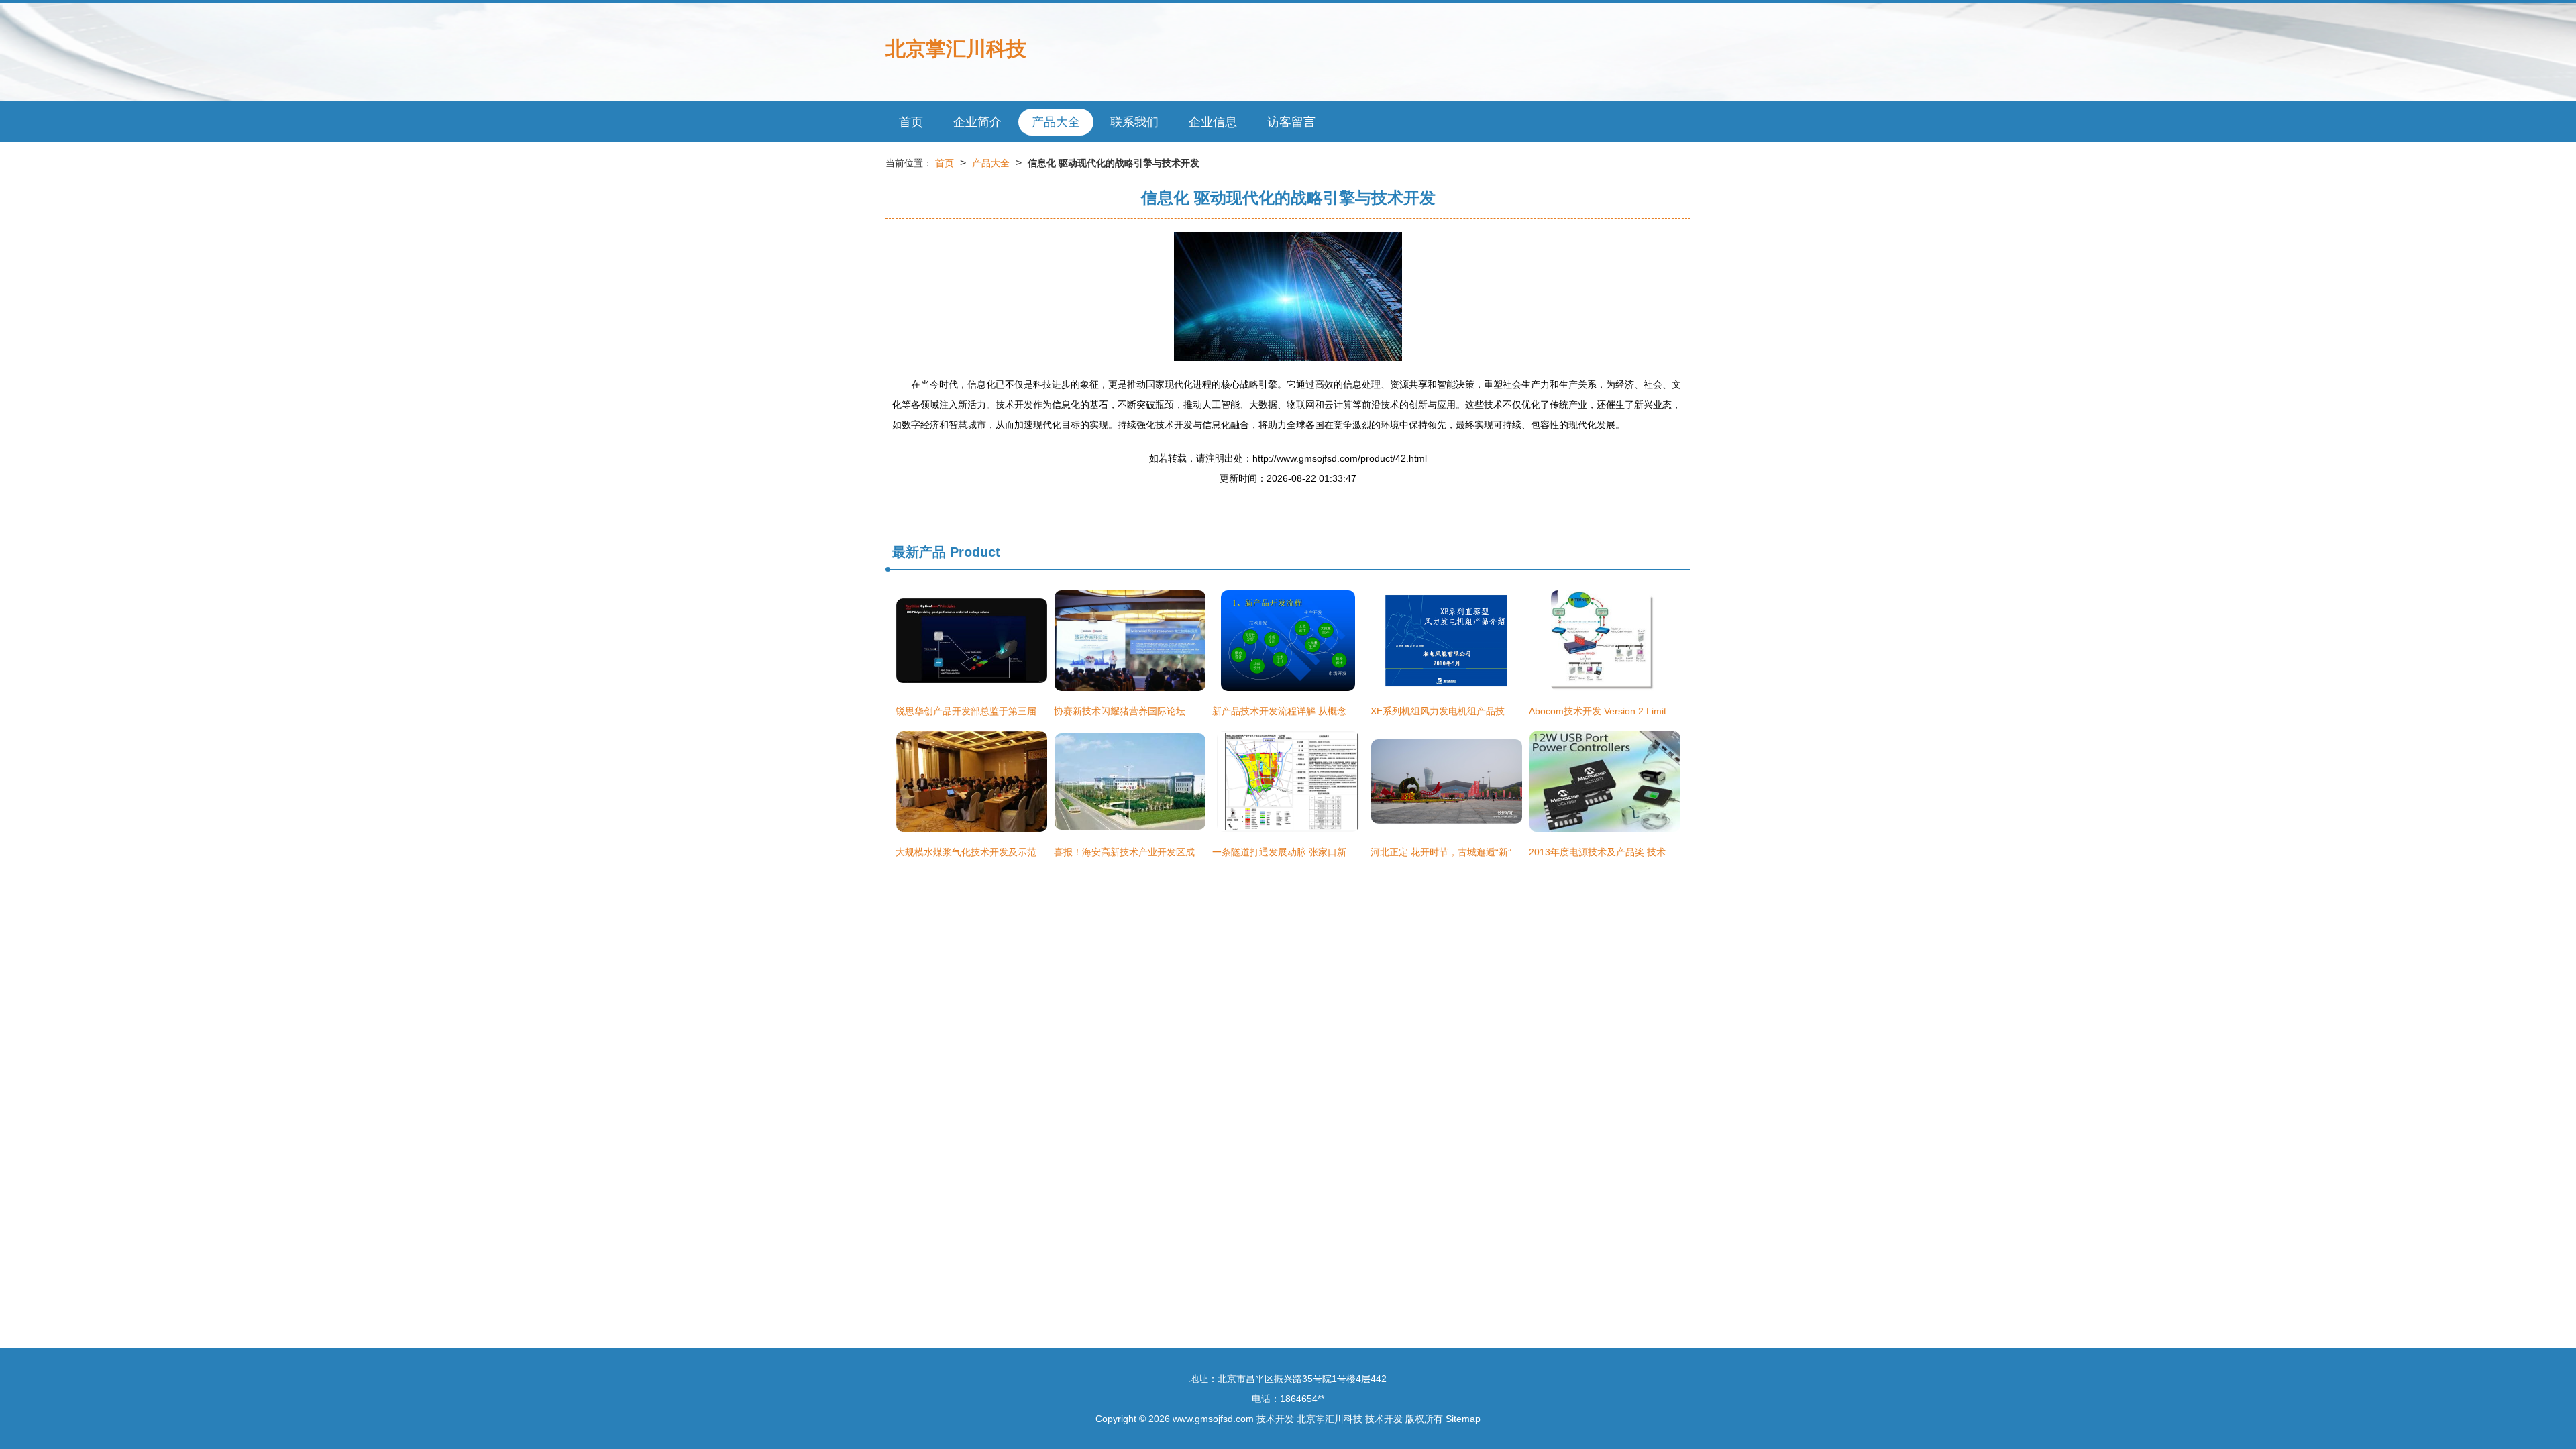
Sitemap (1463, 1419)
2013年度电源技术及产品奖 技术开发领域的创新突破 (1640, 852)
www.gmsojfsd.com (1213, 1419)
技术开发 (1275, 1419)
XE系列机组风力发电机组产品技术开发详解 (1461, 711)
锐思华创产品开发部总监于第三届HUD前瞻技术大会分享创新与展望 (1037, 711)
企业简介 (977, 122)
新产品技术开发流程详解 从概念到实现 (1293, 711)
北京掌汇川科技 (956, 49)
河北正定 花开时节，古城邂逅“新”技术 (1450, 852)
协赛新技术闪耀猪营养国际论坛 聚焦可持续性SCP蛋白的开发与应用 (1196, 711)
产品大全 (1056, 122)
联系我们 (1134, 122)
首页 (911, 122)
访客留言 (1291, 122)
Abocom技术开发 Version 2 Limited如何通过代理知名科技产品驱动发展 (1678, 711)
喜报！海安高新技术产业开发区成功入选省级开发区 (1162, 852)
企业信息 (1213, 122)
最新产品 (919, 552)
